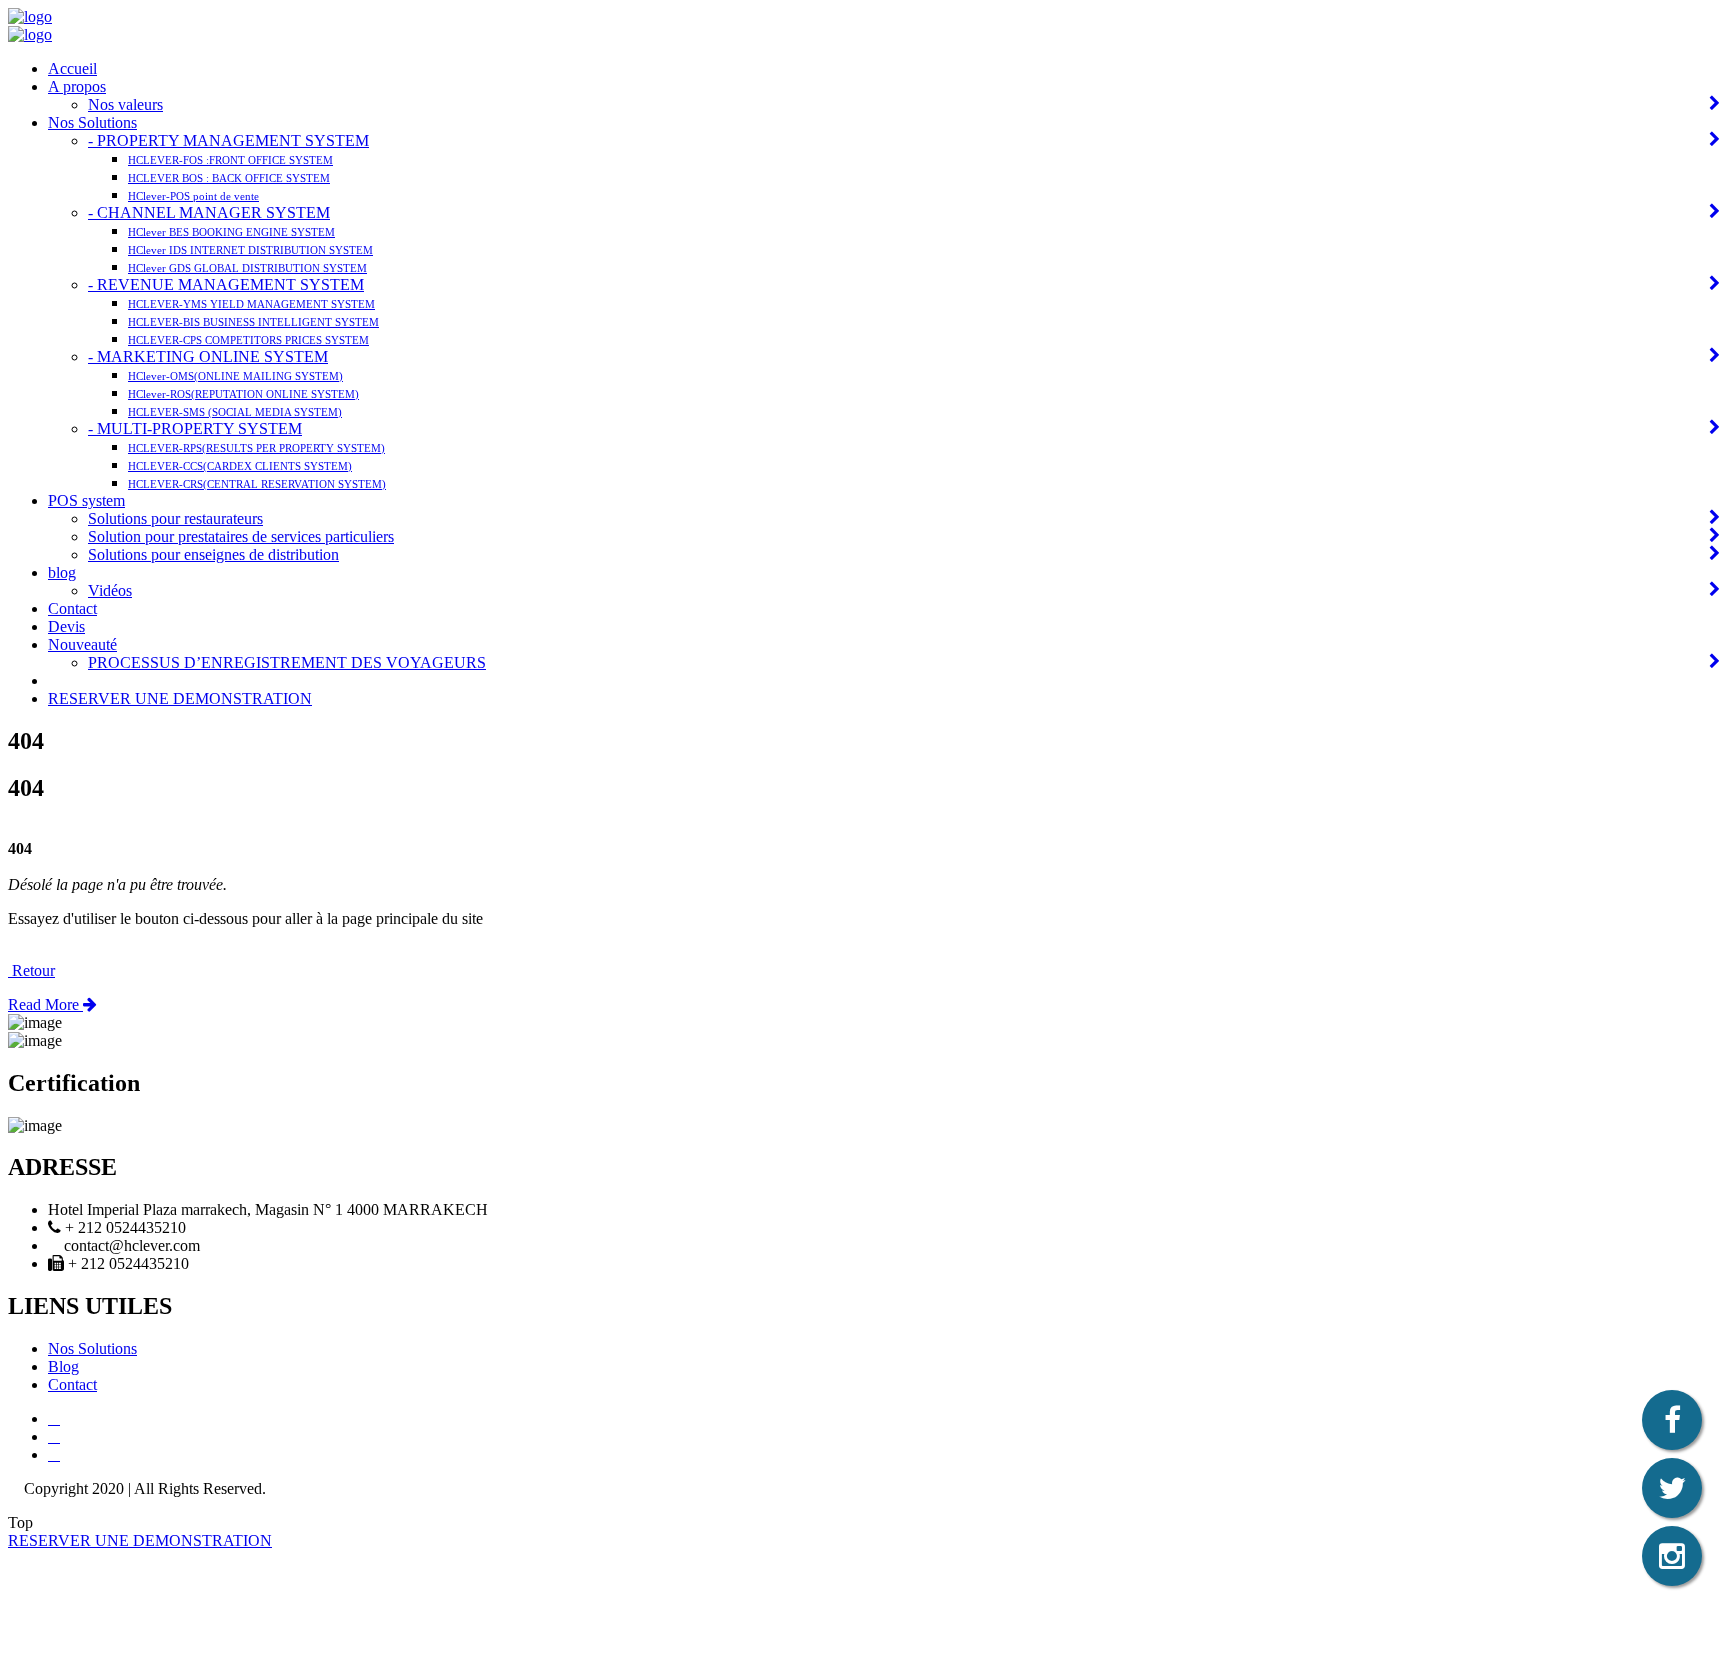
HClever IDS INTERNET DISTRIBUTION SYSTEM (250, 250)
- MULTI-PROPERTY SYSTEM (195, 428)
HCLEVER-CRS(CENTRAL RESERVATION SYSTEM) (257, 484)
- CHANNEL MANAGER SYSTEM (209, 212)
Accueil (72, 68)
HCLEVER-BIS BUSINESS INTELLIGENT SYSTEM (253, 322)
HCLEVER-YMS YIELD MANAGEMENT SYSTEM (251, 304)
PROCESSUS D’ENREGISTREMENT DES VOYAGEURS (287, 662)
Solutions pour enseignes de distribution (213, 554)
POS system (86, 500)
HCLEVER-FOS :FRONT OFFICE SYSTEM (230, 160)
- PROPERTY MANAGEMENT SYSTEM (228, 140)
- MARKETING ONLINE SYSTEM (208, 356)
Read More (45, 1004)
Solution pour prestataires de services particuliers (241, 536)
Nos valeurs (125, 104)
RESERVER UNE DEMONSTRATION (180, 698)
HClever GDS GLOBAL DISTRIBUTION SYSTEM (247, 268)
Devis (66, 626)
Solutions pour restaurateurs (175, 518)
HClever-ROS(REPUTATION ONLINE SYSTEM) (243, 394)
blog (62, 572)
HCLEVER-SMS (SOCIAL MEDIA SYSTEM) (235, 412)
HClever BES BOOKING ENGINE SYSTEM (231, 232)
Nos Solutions (92, 122)
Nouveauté (82, 644)
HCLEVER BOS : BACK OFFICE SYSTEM (229, 178)
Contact (72, 608)
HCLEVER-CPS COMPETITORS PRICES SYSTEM (248, 340)
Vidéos (110, 590)
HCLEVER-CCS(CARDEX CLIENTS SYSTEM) (240, 466)
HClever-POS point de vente (193, 196)
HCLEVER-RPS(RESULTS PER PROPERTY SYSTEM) (256, 448)
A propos (77, 86)
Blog (63, 1366)
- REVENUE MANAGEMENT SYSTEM (226, 284)
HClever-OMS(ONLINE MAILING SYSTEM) (235, 376)
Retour (31, 970)
